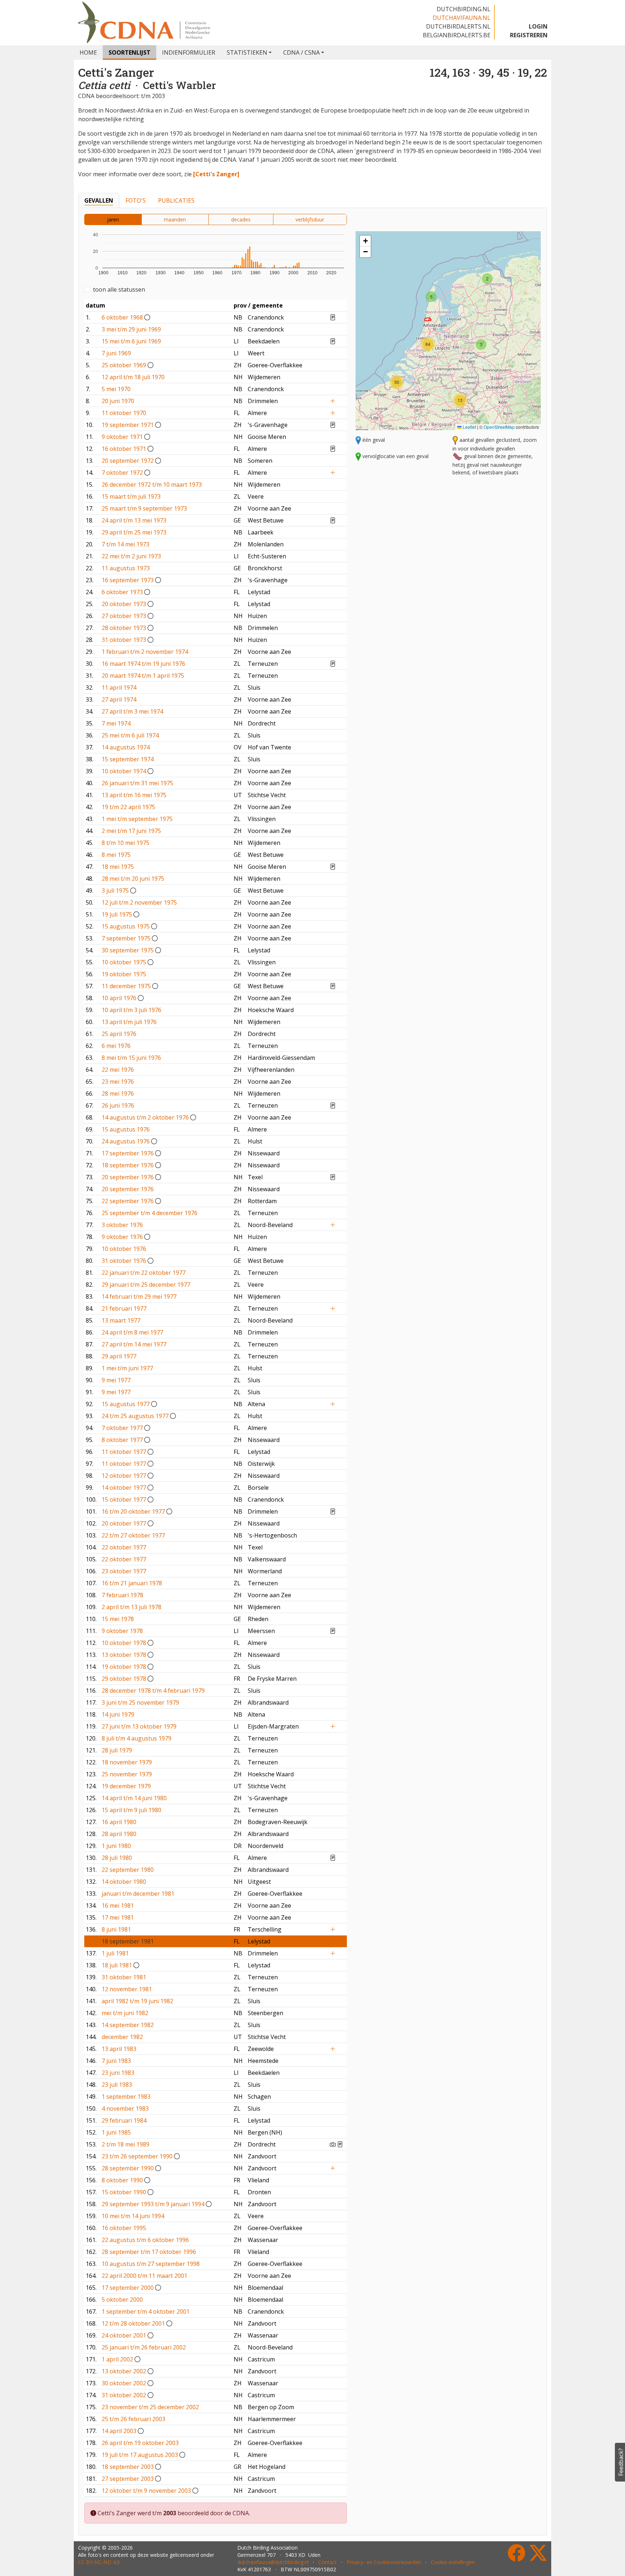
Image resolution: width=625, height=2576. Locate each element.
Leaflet (469, 427)
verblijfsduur (310, 219)
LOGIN (538, 26)
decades (241, 219)
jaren (113, 219)
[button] (487, 279)
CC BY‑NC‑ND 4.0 (99, 2562)
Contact (328, 2562)
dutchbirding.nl (464, 9)
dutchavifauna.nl (462, 18)
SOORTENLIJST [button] (129, 52)
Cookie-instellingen (453, 2562)
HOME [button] (88, 52)
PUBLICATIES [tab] (176, 200)
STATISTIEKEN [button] (247, 52)
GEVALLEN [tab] (99, 200)
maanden (175, 219)
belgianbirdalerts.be (457, 35)
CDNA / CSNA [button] (301, 52)
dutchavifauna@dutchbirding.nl (273, 2562)
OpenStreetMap (499, 427)
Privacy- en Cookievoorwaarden (384, 2562)
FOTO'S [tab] (136, 200)
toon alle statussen (119, 289)
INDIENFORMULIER (189, 52)
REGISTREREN (529, 35)
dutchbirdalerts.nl (458, 26)
